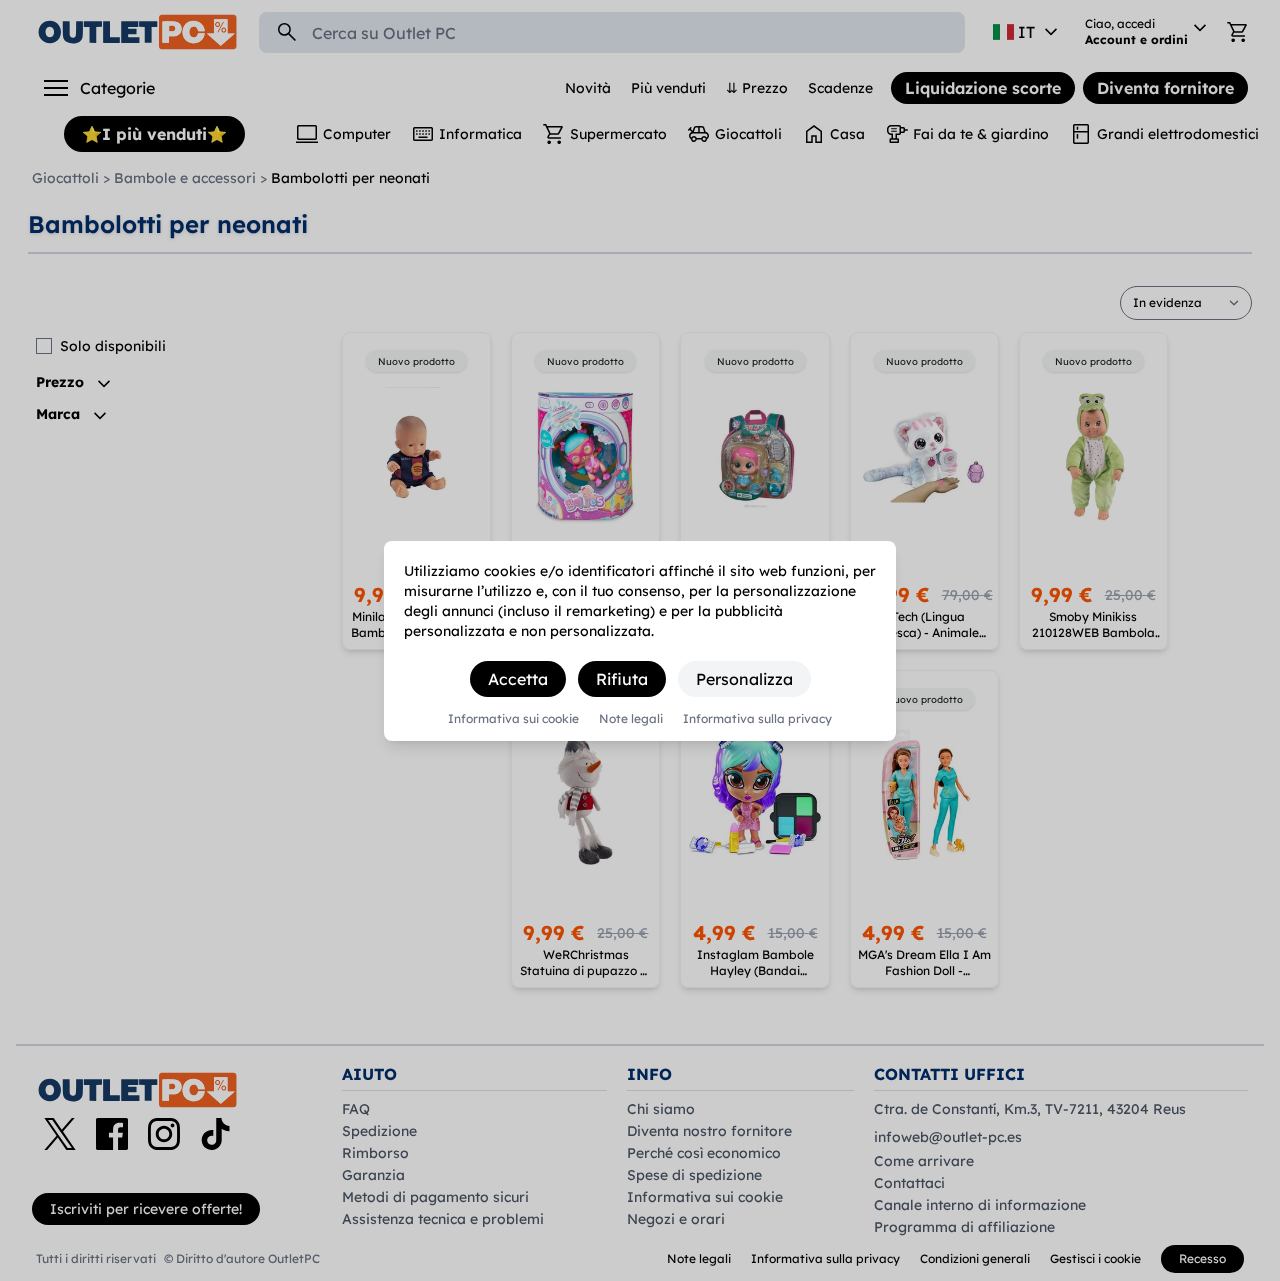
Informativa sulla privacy (757, 719)
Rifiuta (622, 679)
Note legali (631, 719)
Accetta (518, 679)
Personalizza (744, 679)
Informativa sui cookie (513, 719)
